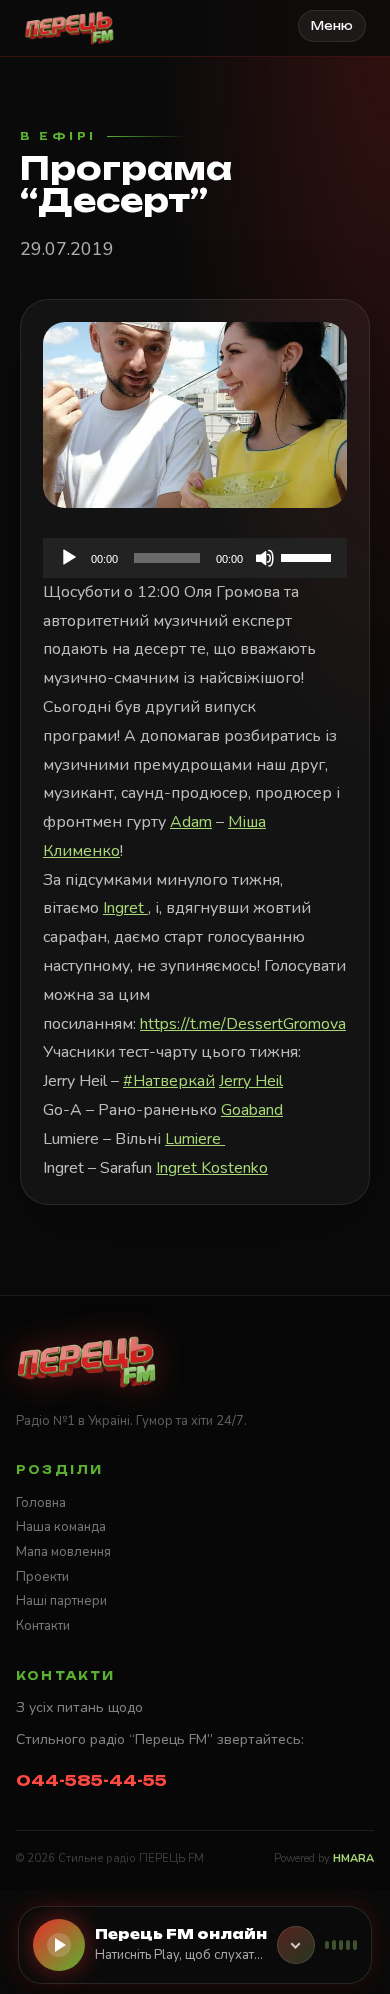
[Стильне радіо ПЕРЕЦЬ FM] (69, 28)
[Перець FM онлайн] (296, 1945)
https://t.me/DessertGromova (243, 1024)
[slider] (309, 556)
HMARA (353, 1858)
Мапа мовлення (63, 1552)
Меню (332, 26)
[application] (195, 558)
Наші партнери (61, 1601)
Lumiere (195, 1139)
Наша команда (61, 1527)
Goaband (252, 1110)
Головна (41, 1503)
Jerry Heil (251, 1081)
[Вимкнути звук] (265, 558)
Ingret (125, 908)
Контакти (43, 1626)
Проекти (42, 1577)
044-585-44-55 (91, 1780)
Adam (191, 822)
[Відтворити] (69, 558)
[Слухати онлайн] (59, 1945)
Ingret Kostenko (212, 1168)
